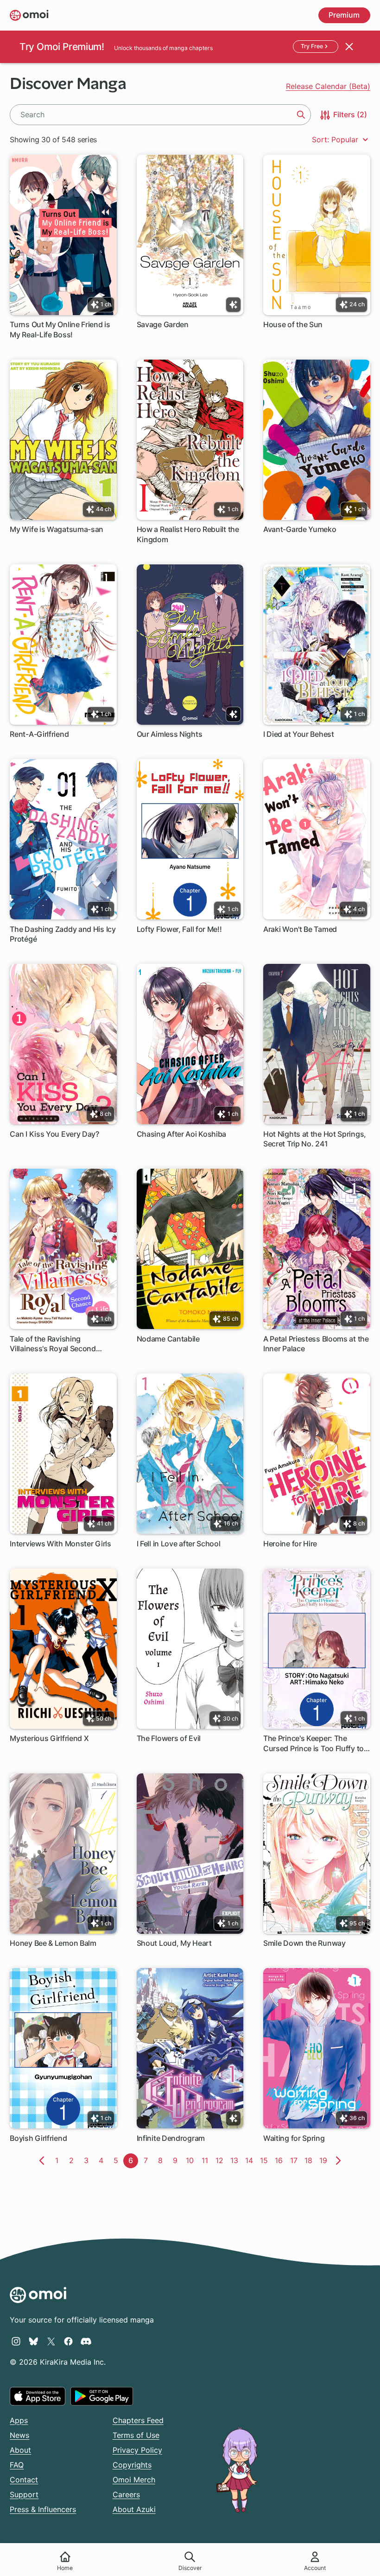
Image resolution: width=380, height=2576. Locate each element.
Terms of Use (136, 2435)
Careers (126, 2494)
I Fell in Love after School (179, 1544)
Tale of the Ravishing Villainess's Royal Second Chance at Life (53, 1344)
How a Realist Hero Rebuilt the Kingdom (188, 534)
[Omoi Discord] (86, 2341)
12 (221, 2160)
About (20, 2450)
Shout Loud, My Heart (174, 1943)
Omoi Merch (134, 2480)
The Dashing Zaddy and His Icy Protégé (63, 934)
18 (310, 2160)
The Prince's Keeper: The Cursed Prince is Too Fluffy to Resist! (313, 1744)
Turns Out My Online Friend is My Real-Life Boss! (60, 329)
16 (281, 2160)
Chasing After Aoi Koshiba (182, 1134)
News (19, 2435)
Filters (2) (349, 114)
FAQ (17, 2465)
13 (236, 2160)
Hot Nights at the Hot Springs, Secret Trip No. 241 (315, 1139)
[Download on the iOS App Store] (38, 2396)
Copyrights (132, 2465)
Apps (19, 2420)
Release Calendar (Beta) (328, 86)
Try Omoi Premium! (62, 47)
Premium (344, 15)
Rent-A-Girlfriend (39, 734)
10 (192, 2160)
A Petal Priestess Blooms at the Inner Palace (316, 1344)
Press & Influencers (43, 2509)
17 (296, 2160)
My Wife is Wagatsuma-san (57, 529)
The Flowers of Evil (169, 1738)
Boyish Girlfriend (38, 2138)
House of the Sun (293, 324)
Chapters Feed (138, 2420)
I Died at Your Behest (299, 734)
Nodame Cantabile (168, 1339)
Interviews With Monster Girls (60, 1544)
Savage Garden (163, 324)
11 (207, 2160)
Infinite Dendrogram (171, 2138)
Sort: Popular (336, 139)
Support (24, 2494)
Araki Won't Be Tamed (300, 929)
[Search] (301, 114)
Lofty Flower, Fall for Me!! (179, 929)
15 (266, 2160)
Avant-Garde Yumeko (300, 529)
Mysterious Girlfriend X (49, 1738)
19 (325, 2160)
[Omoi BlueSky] (34, 2341)
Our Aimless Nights (170, 734)
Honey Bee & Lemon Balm (53, 1943)
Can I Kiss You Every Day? (54, 1134)
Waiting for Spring (294, 2138)
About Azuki (134, 2509)
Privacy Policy (137, 2450)
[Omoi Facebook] (68, 2341)
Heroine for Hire (290, 1544)
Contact (24, 2480)
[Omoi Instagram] (16, 2341)
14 (251, 2160)
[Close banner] (349, 47)
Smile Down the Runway (304, 1943)
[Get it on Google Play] (102, 2396)
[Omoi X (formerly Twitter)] (51, 2341)
